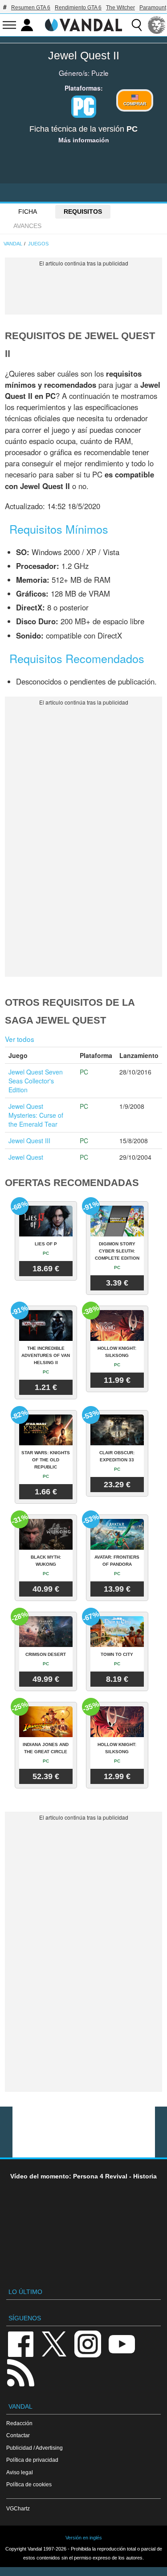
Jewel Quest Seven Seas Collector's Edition (36, 1081)
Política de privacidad (32, 2460)
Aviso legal (20, 2472)
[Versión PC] (84, 107)
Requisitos (83, 212)
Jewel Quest (26, 1157)
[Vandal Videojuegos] (84, 24)
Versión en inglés (84, 2538)
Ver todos (20, 1039)
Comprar (135, 104)
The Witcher (120, 8)
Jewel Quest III (29, 1141)
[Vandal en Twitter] (54, 2343)
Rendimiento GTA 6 (78, 8)
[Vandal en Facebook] (20, 2343)
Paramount (153, 8)
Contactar (18, 2435)
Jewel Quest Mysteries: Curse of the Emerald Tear (36, 1115)
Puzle (100, 73)
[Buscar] (137, 25)
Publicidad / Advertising (35, 2448)
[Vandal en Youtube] (122, 2343)
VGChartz (18, 2508)
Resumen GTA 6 (31, 8)
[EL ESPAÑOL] (157, 25)
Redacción (19, 2423)
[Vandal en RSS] (20, 2372)
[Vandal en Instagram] (88, 2343)
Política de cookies (29, 2484)
